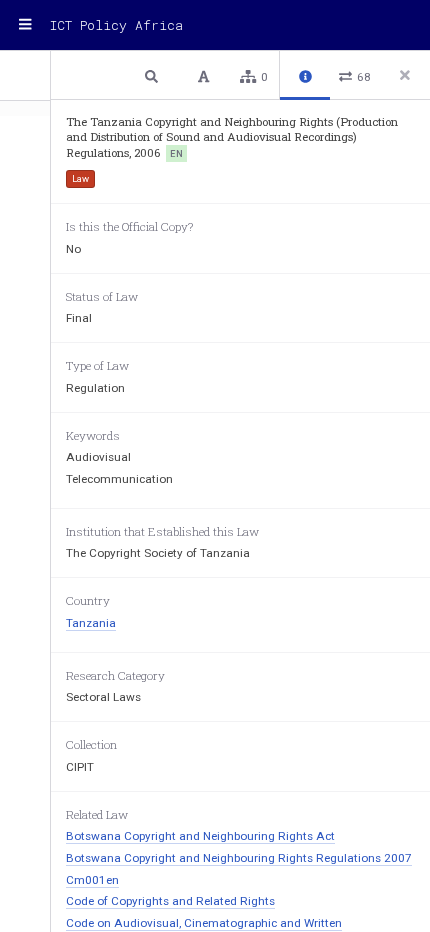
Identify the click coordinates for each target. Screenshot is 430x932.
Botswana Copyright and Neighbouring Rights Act (200, 836)
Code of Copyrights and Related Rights (170, 901)
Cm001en (92, 880)
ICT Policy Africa (116, 25)
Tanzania (91, 623)
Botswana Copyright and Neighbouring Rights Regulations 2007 (239, 858)
